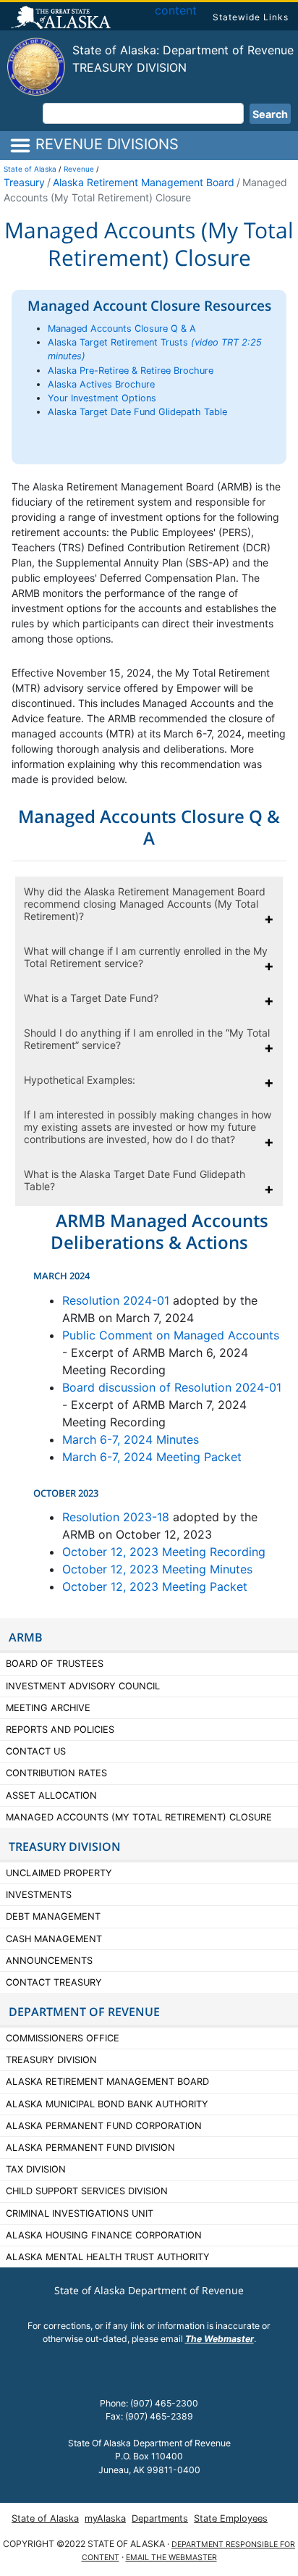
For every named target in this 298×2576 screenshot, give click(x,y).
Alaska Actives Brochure (101, 384)
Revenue (79, 169)
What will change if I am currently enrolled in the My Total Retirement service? (146, 957)
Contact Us (36, 1751)
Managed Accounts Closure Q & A (122, 329)
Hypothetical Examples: (80, 1080)
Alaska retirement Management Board (107, 2082)
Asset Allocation (51, 1795)
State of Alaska (63, 19)
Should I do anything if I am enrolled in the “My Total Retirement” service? (147, 1039)
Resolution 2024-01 (118, 1300)
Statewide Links (251, 17)
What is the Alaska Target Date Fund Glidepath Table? (135, 1180)
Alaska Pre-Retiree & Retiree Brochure (131, 371)
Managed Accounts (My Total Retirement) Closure (139, 1817)
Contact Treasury (54, 1982)
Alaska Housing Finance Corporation (104, 2235)
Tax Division (36, 2169)
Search (270, 114)
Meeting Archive (48, 1708)
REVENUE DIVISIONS (105, 144)
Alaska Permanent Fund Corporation (104, 2126)
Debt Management (53, 1916)
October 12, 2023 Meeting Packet (155, 1586)
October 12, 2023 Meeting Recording (164, 1552)
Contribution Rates (56, 1773)
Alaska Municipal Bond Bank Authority (107, 2104)
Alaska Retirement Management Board (144, 182)
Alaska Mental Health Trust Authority (108, 2257)
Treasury (24, 182)
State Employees (231, 2518)
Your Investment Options (102, 398)
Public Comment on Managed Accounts (171, 1335)
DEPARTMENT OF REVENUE (84, 2012)
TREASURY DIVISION (65, 1847)
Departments (160, 2518)
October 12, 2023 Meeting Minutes (157, 1569)
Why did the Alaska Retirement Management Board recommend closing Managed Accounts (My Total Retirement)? (145, 904)
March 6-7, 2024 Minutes (131, 1439)
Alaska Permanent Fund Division (90, 2148)
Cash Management (54, 1939)
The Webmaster (220, 2339)
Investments (39, 1895)
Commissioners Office (63, 2038)
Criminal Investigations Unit (80, 2213)
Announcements (51, 1961)
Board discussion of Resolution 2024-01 (172, 1387)
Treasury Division (129, 67)
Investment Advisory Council (83, 1686)
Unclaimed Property (59, 1873)
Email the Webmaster (171, 2558)
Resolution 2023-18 (116, 1517)
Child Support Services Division (87, 2191)
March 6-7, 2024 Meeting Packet (152, 1457)
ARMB (26, 1637)
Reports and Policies (60, 1730)
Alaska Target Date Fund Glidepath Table (137, 412)
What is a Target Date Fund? (91, 998)
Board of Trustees (55, 1664)
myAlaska (105, 2518)
